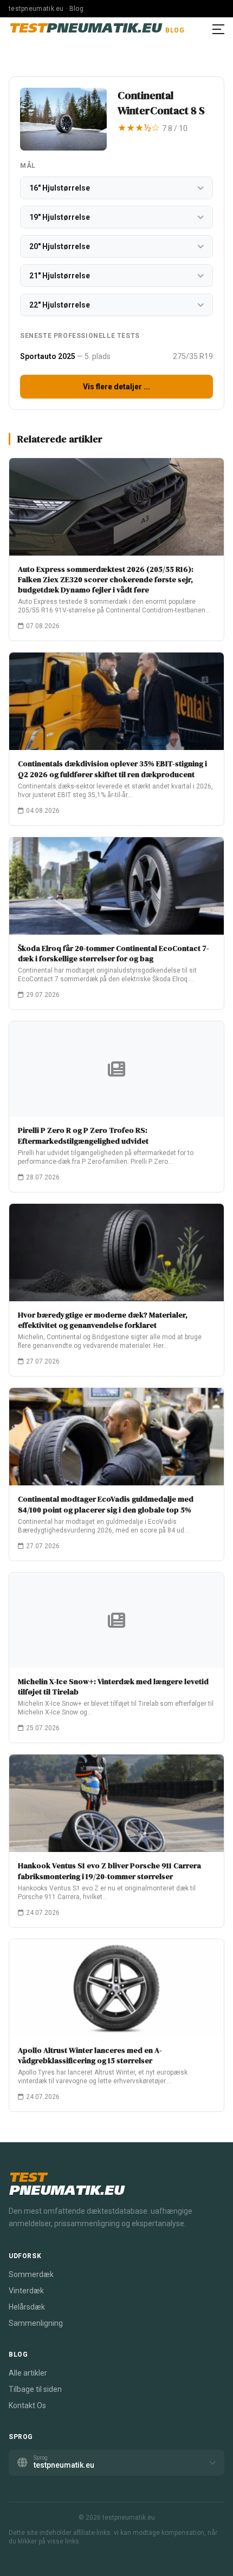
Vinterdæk (26, 2291)
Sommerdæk (31, 2274)
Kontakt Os (27, 2405)
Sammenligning (36, 2323)
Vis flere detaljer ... (116, 387)
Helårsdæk (27, 2307)
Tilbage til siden (35, 2389)
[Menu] (218, 29)
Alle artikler (28, 2373)
